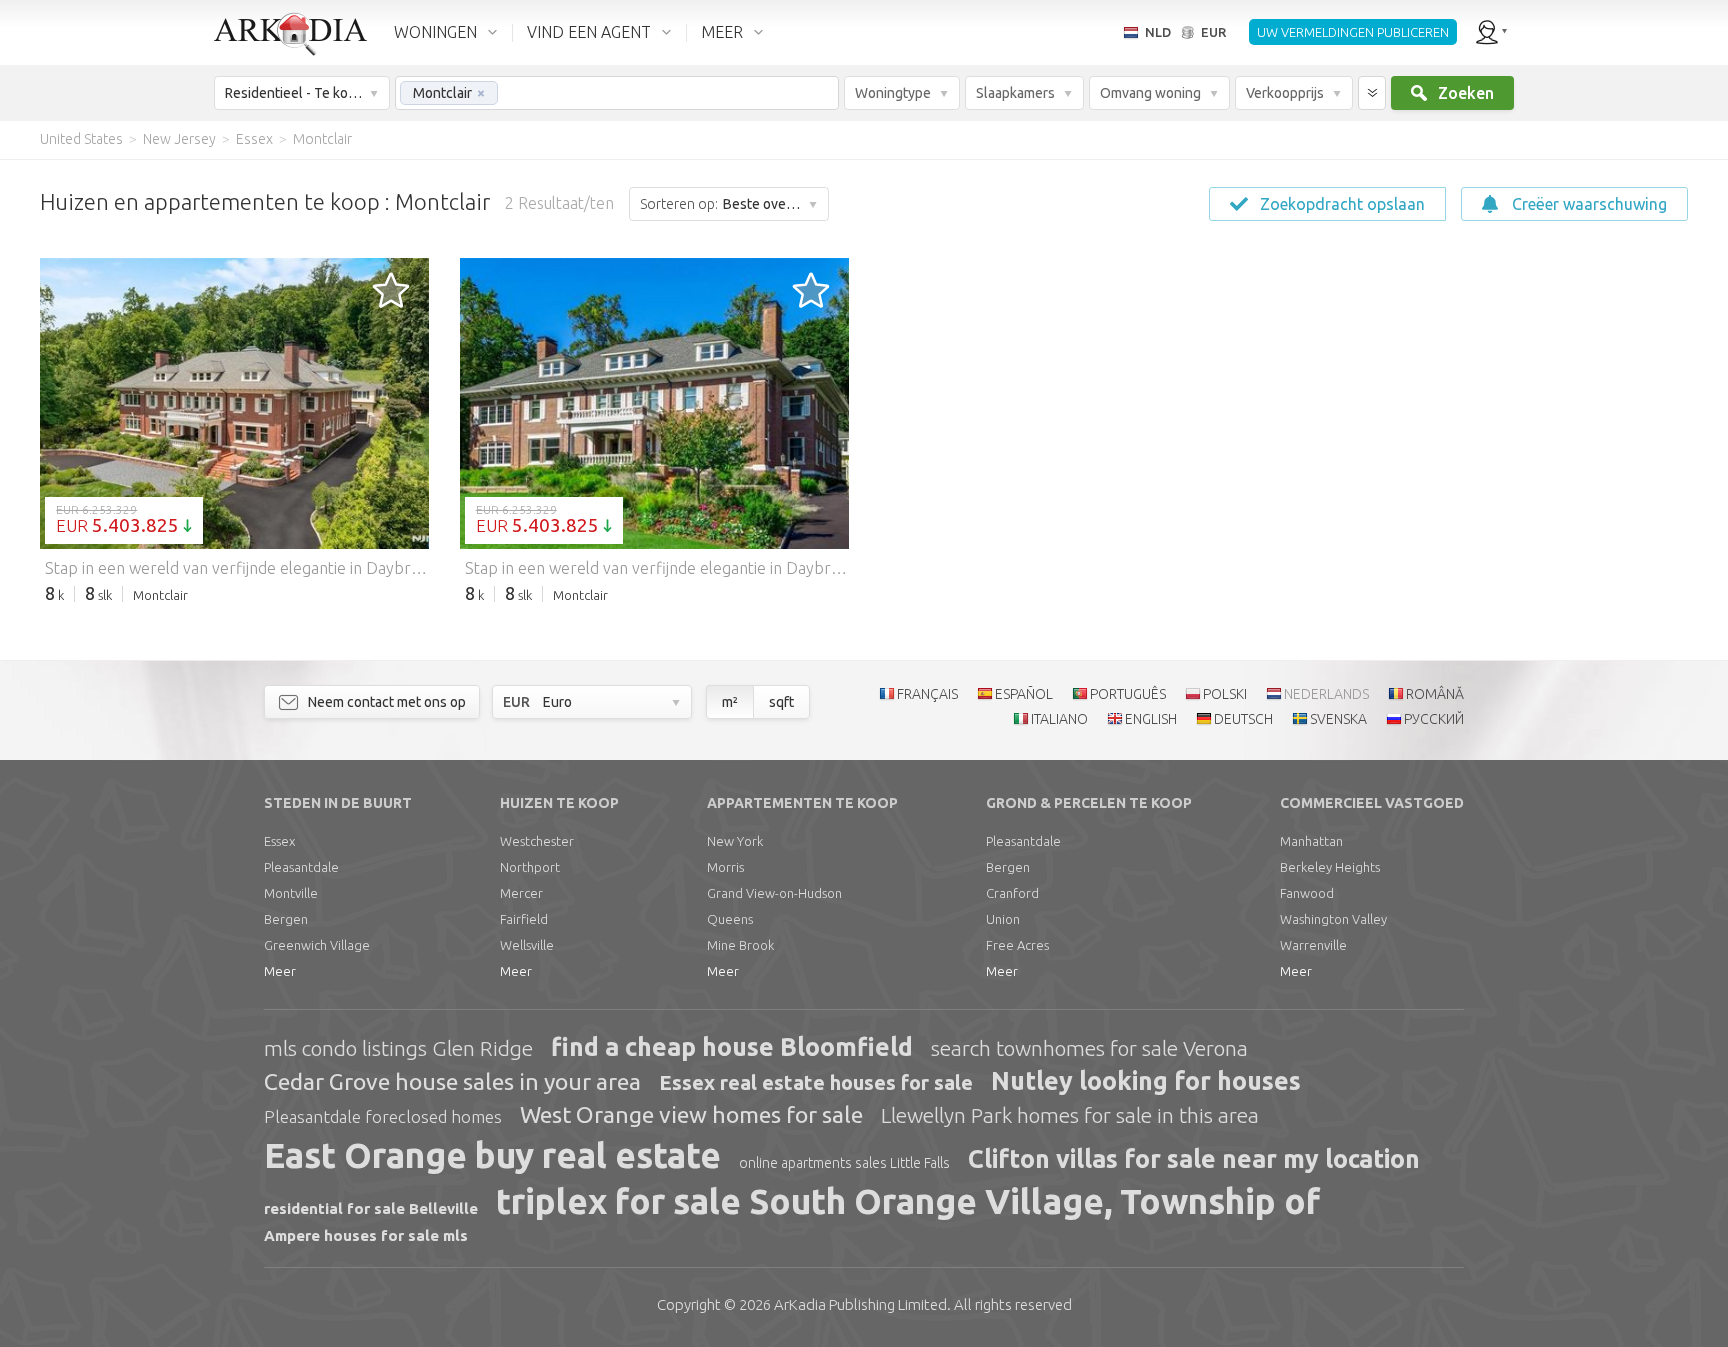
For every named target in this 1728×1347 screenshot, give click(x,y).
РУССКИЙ (1434, 719)
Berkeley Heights (1330, 867)
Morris (725, 867)
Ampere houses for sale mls (366, 1235)
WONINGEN (435, 32)
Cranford (1012, 893)
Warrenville (1313, 945)
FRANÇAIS (927, 694)
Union (1003, 919)
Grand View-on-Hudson (774, 893)
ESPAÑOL (1024, 694)
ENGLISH (1151, 719)
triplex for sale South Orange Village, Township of (908, 1201)
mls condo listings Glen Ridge (398, 1048)
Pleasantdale (301, 867)
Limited (860, 1304)
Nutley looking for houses (1146, 1081)
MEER (722, 32)
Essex (279, 841)
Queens (730, 919)
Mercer (521, 893)
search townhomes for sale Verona (1089, 1048)
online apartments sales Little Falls (844, 1163)
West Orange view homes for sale (691, 1114)
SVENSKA (1338, 719)
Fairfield (524, 919)
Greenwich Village (317, 945)
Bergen (286, 919)
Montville (291, 893)
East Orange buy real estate (492, 1155)
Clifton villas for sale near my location (1194, 1159)
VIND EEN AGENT (589, 32)
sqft (781, 702)
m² (730, 702)
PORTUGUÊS (1128, 694)
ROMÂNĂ (1435, 694)
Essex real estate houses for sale (816, 1082)
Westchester (537, 841)
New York (735, 841)
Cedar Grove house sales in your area (452, 1081)
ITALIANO (1059, 719)
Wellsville (527, 945)
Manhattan (1311, 841)
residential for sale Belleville (371, 1208)
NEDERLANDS (1326, 694)
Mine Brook (740, 945)
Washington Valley (1333, 919)
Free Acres (1017, 945)
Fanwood (1307, 893)
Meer (280, 971)
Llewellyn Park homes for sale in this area (1070, 1115)
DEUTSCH (1243, 719)
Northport (530, 867)
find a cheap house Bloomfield (732, 1047)
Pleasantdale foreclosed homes (383, 1116)
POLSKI (1225, 694)
